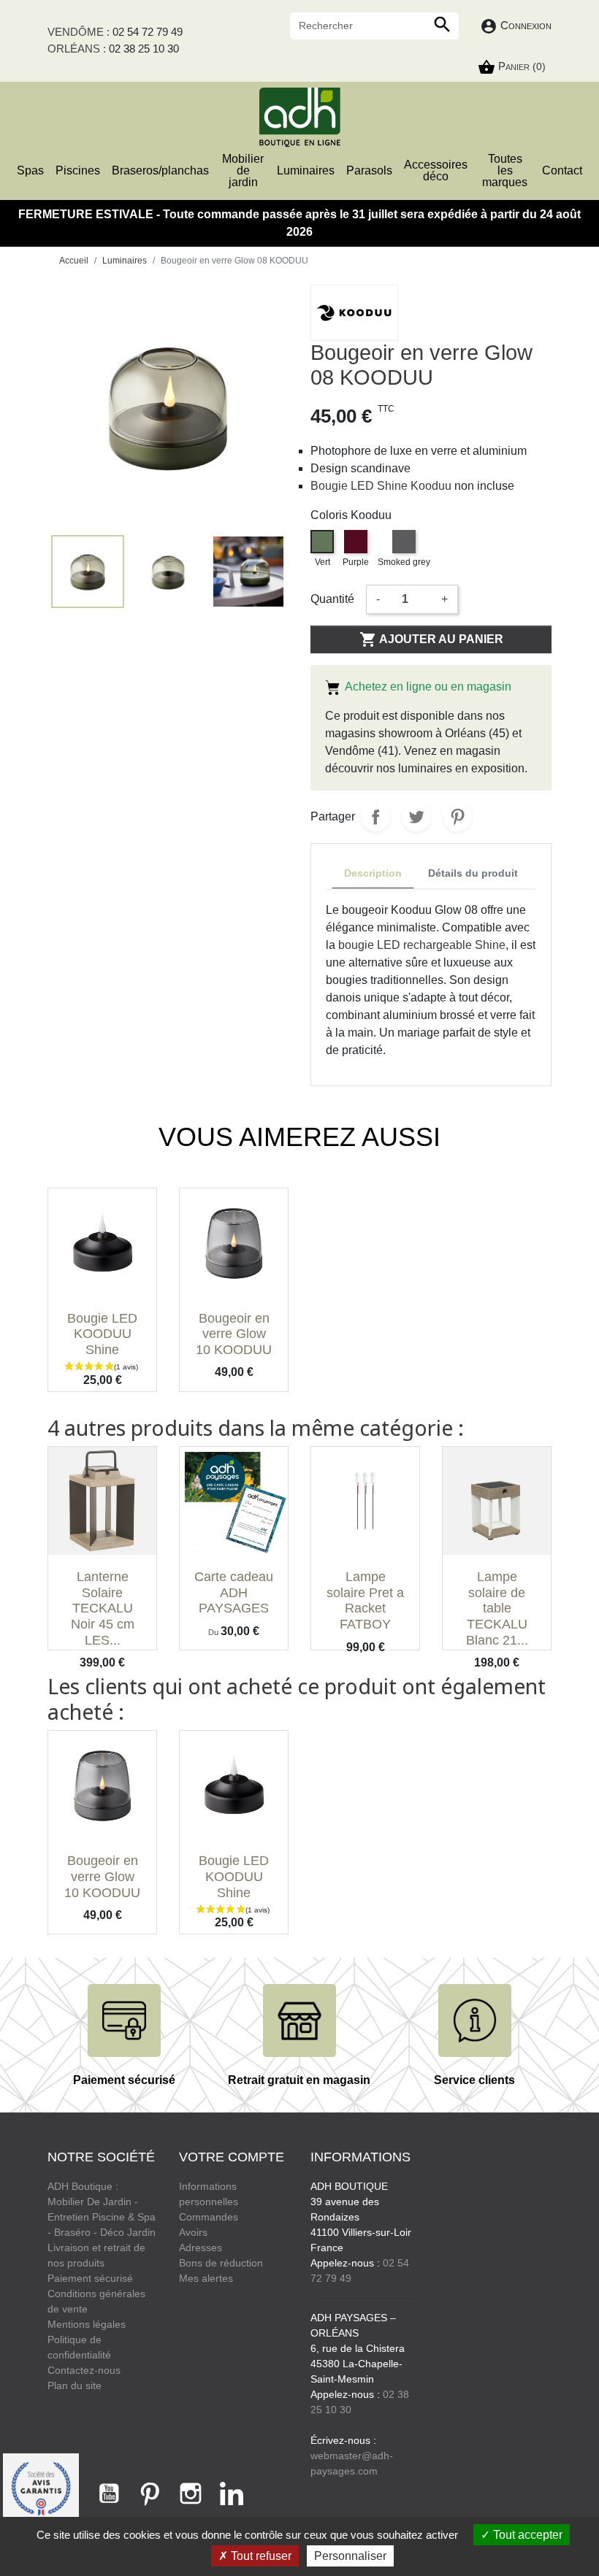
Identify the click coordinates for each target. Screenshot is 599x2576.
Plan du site (75, 2385)
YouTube (109, 2494)
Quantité (332, 599)
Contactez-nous (84, 2370)
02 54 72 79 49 (148, 32)
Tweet (416, 817)
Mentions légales (87, 2324)
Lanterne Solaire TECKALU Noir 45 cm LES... (103, 1608)
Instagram (191, 2494)
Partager (375, 817)
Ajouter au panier (431, 639)
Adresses (201, 2248)
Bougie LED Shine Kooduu (381, 486)
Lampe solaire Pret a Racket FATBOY (365, 1600)
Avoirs (193, 2232)
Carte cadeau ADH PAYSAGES (234, 1592)
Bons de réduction (221, 2263)
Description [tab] (373, 873)
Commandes (209, 2217)
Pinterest (457, 817)
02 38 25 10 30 (144, 49)
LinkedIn (232, 2494)
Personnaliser (350, 2556)
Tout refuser (260, 2556)
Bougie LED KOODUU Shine (102, 1334)
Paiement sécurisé (90, 2278)
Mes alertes (206, 2278)
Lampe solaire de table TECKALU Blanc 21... (497, 1608)
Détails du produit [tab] (473, 873)
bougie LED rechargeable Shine (422, 945)
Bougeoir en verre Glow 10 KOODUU (234, 1334)
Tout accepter (526, 2535)
